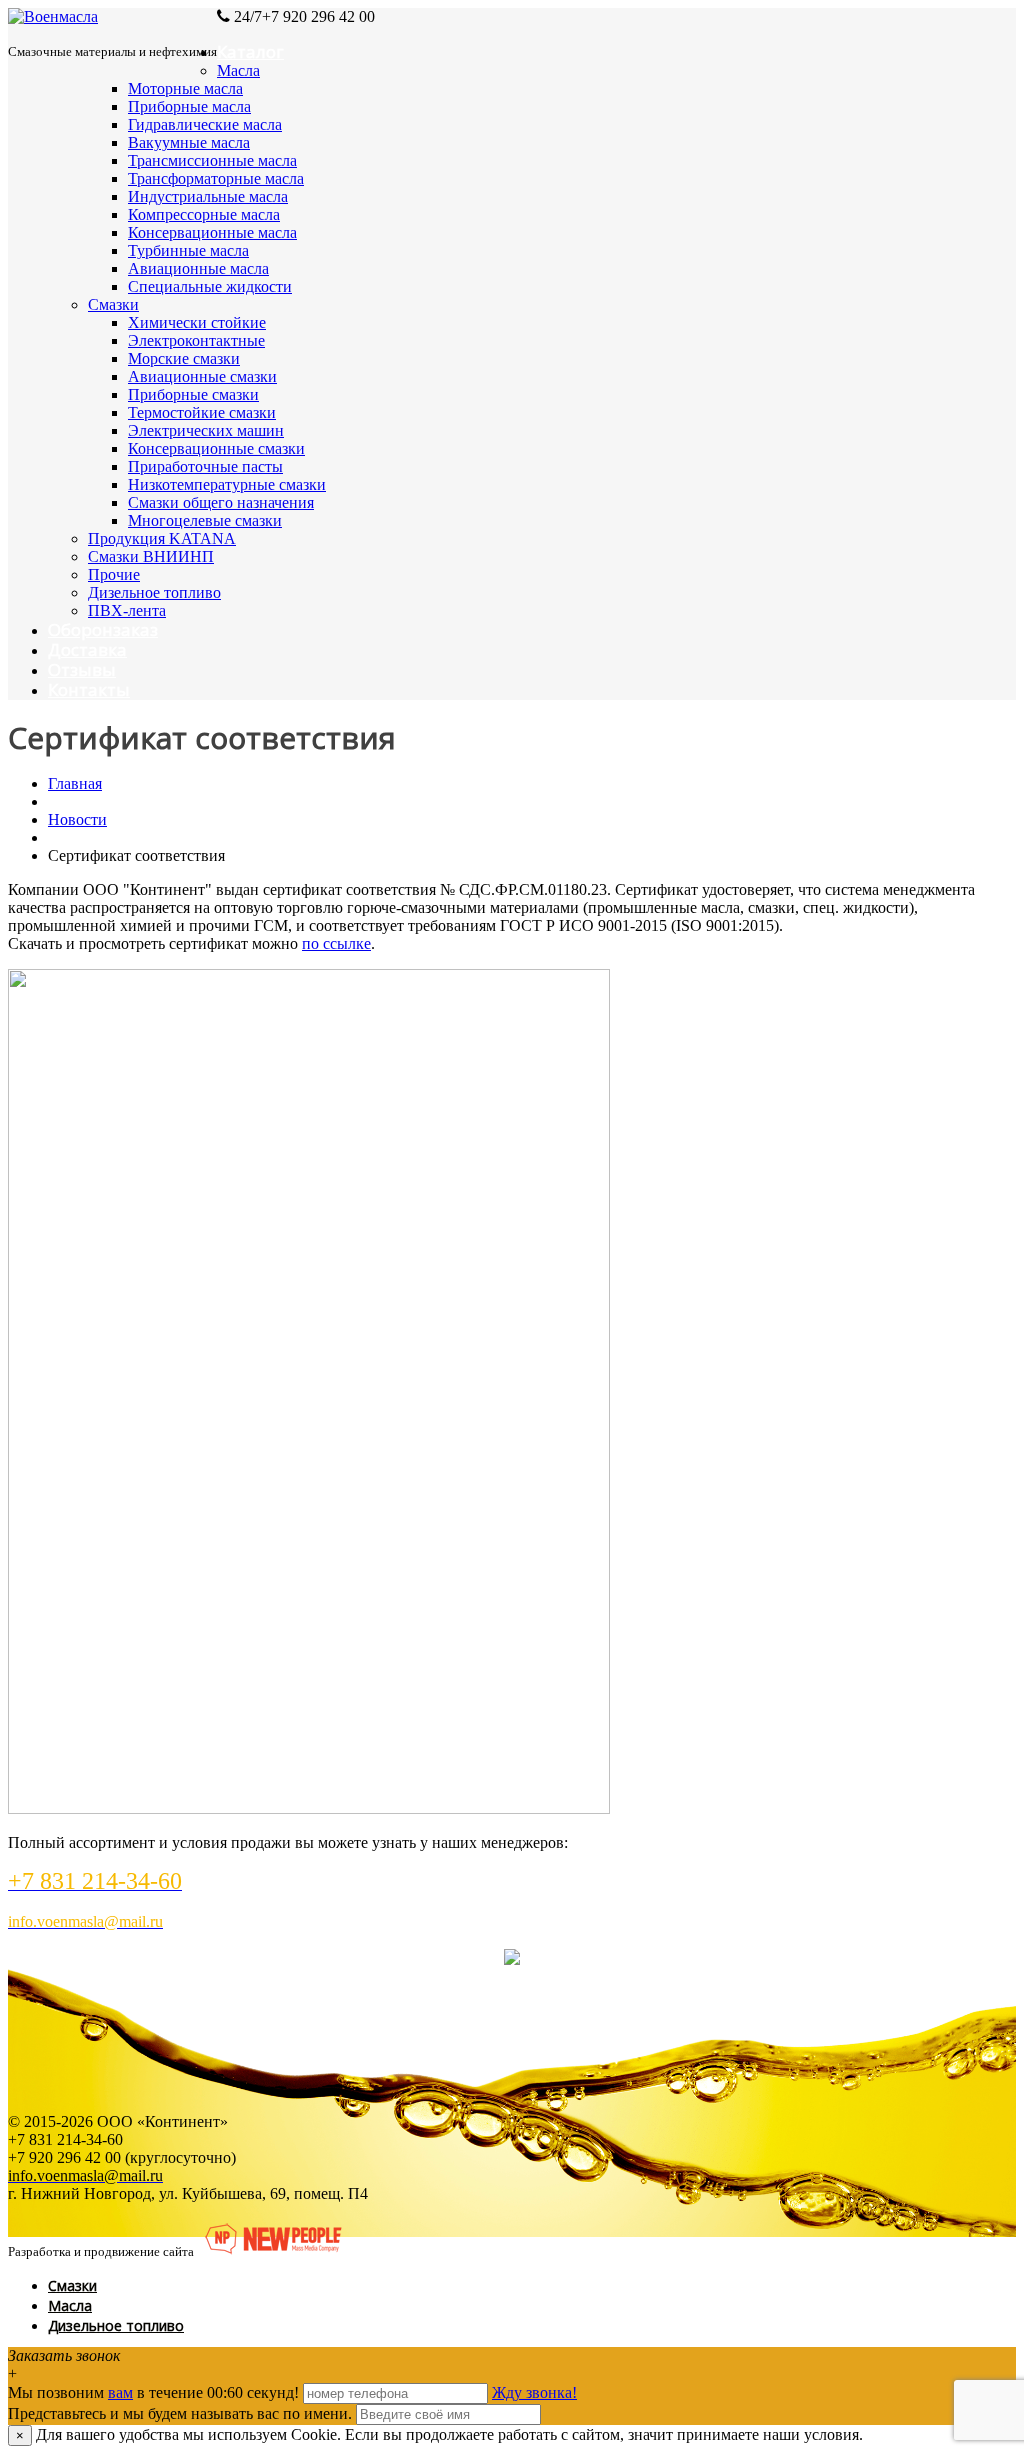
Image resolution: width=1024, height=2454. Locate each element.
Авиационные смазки (202, 376)
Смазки (113, 304)
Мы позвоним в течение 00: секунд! (155, 2392)
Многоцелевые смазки (205, 520)
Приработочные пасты (205, 466)
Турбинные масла (188, 250)
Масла (238, 70)
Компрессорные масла (204, 214)
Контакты (89, 689)
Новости (77, 819)
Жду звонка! (534, 2392)
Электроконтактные (196, 340)
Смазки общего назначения (221, 502)
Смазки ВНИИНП (151, 556)
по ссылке (336, 943)
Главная (75, 783)
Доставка (87, 649)
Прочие (114, 574)
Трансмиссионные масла (212, 160)
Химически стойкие (197, 322)
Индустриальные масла (208, 196)
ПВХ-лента (127, 610)
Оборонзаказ (103, 629)
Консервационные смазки (216, 448)
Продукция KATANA (162, 538)
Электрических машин (206, 430)
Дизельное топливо (154, 592)
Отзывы (82, 669)
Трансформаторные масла (216, 178)
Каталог (250, 51)
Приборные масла (189, 106)
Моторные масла (185, 88)
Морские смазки (184, 358)
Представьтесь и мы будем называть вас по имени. (180, 2413)
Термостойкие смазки (202, 412)
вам (120, 2392)
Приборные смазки (193, 394)
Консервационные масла (212, 232)
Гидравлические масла (205, 124)
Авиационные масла (198, 268)
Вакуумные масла (189, 142)
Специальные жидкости (210, 286)
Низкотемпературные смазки (227, 484)
